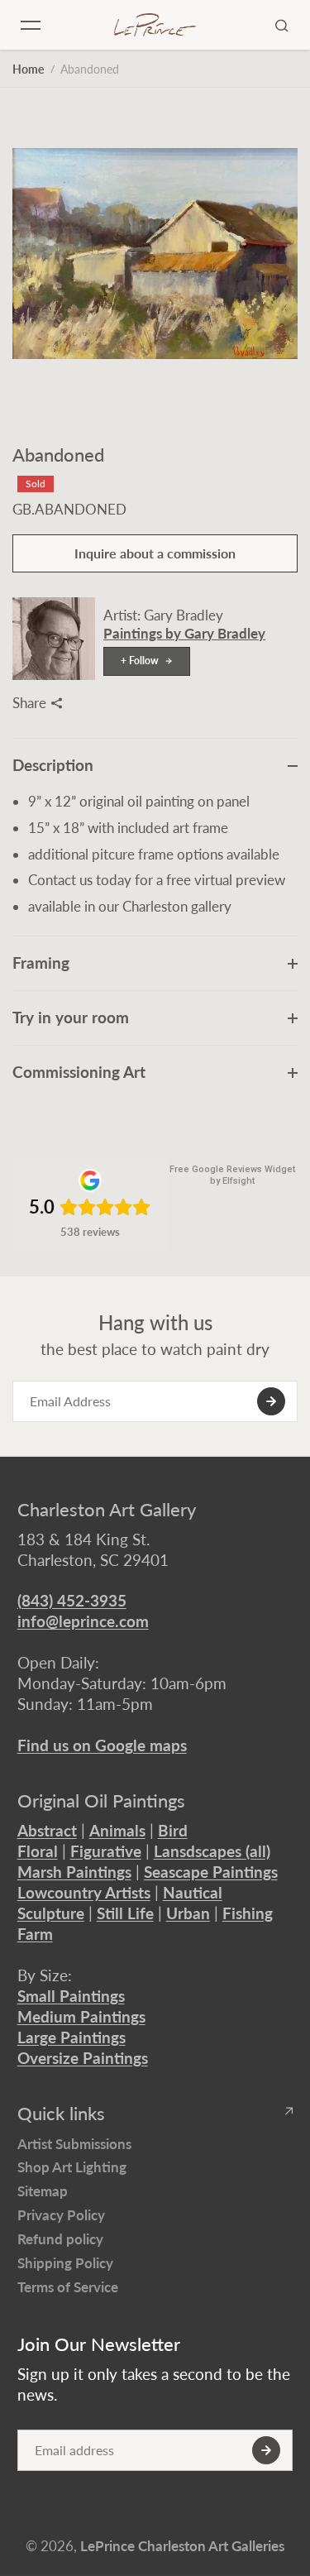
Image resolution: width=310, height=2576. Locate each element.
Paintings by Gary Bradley (184, 633)
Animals (117, 1830)
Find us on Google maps (102, 1745)
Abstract (47, 1830)
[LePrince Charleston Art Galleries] (155, 25)
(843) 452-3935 (72, 1600)
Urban (188, 1913)
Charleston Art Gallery (107, 1510)
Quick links (61, 2114)
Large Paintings (72, 2037)
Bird (173, 1830)
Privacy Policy (61, 2215)
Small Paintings (71, 1996)
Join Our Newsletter (99, 2344)
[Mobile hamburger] (31, 25)
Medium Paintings (81, 2016)
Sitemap (43, 2191)
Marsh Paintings (74, 1872)
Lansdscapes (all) (212, 1851)
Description (53, 765)
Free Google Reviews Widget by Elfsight (232, 1175)
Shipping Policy (65, 2263)
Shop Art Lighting (72, 2167)
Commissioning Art (79, 1072)
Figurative (106, 1851)
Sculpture (51, 1913)
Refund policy (60, 2239)
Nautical (193, 1892)
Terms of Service (68, 2287)
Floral (38, 1851)
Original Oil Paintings (101, 1801)
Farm (35, 1934)
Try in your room (71, 1017)
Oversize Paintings (83, 2058)
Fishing (248, 1913)
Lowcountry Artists (84, 1892)
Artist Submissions (74, 2144)
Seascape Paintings (211, 1872)
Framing (41, 962)
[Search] (282, 25)
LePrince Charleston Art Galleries (182, 2546)
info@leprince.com (83, 1621)
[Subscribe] (271, 1401)
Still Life (125, 1913)
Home (28, 69)
